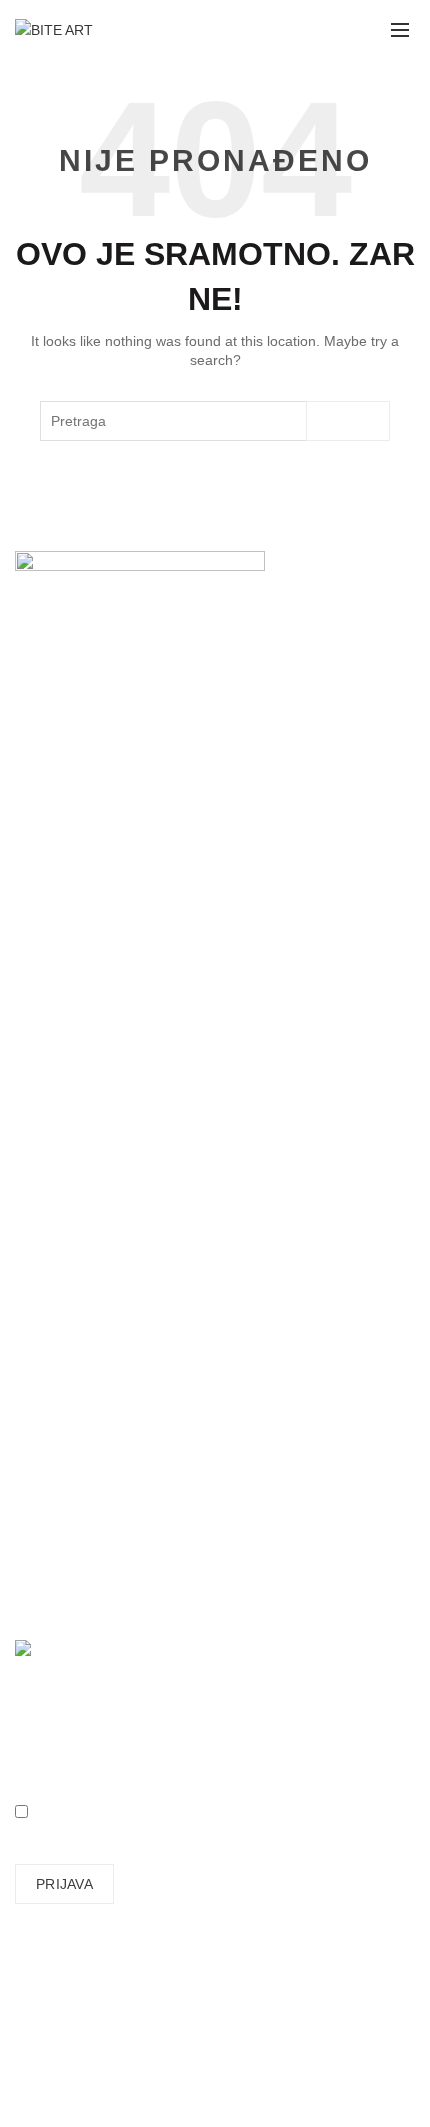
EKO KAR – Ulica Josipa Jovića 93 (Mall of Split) (222, 803)
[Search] (307, 30)
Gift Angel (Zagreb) (75, 889)
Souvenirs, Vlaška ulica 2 (94, 774)
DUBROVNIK (56, 832)
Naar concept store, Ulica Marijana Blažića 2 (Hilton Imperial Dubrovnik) (204, 839)
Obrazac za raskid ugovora (100, 1400)
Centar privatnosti (71, 1300)
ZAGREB (43, 760)
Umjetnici (44, 1013)
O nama (40, 984)
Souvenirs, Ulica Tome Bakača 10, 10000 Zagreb (243, 760)
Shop (31, 1042)
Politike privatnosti (72, 1271)
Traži (348, 421)
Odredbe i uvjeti (65, 1242)
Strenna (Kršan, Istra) (218, 889)
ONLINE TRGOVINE (79, 875)
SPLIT (34, 803)
